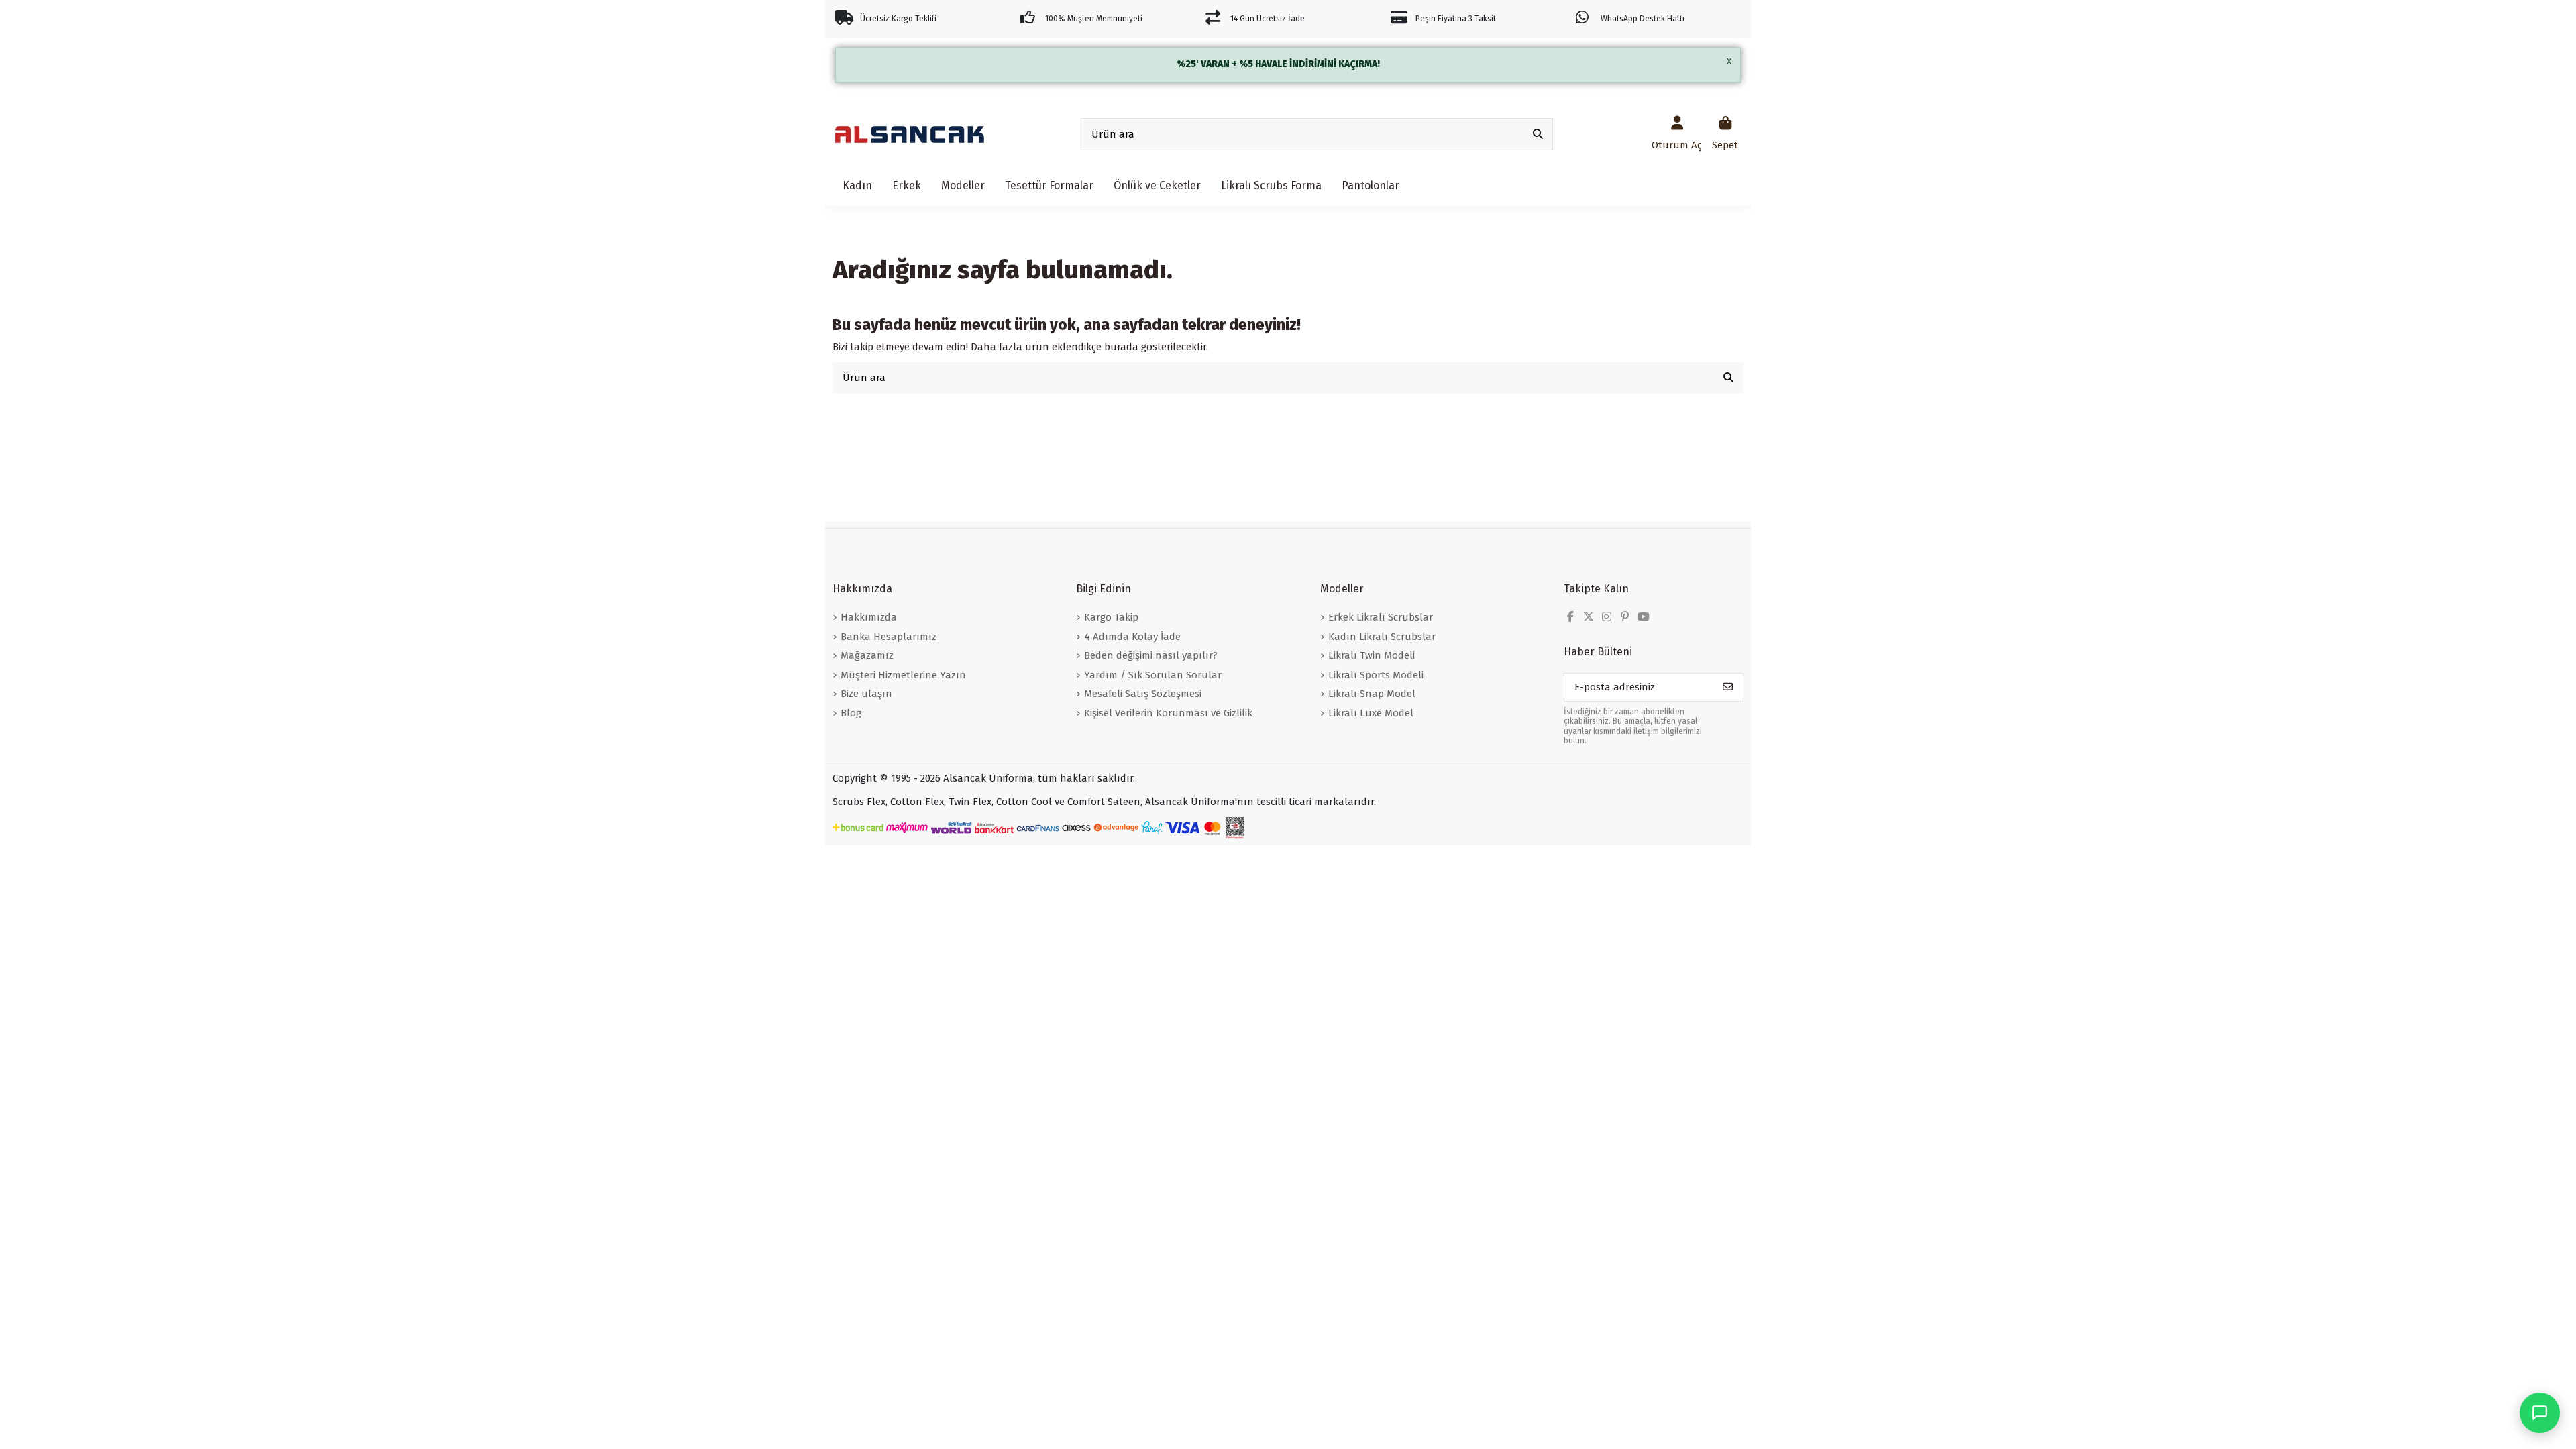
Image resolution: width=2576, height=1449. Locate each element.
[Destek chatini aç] (2540, 1413)
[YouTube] (1644, 617)
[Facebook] (1570, 617)
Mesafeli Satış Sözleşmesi (1143, 694)
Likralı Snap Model (1372, 694)
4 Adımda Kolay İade (1132, 637)
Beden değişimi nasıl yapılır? (1151, 655)
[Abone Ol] (1728, 687)
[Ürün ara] (1538, 135)
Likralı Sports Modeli (1376, 675)
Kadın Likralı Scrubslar (1382, 637)
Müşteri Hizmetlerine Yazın (903, 675)
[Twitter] (1589, 617)
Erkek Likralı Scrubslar (1381, 617)
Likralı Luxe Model (1371, 713)
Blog (851, 713)
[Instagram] (1607, 617)
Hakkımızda (869, 617)
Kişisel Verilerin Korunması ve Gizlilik (1168, 713)
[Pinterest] (1625, 617)
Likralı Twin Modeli (1372, 655)
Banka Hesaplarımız (889, 637)
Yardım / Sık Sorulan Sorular (1153, 675)
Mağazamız (867, 655)
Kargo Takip (1111, 617)
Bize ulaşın (866, 694)
